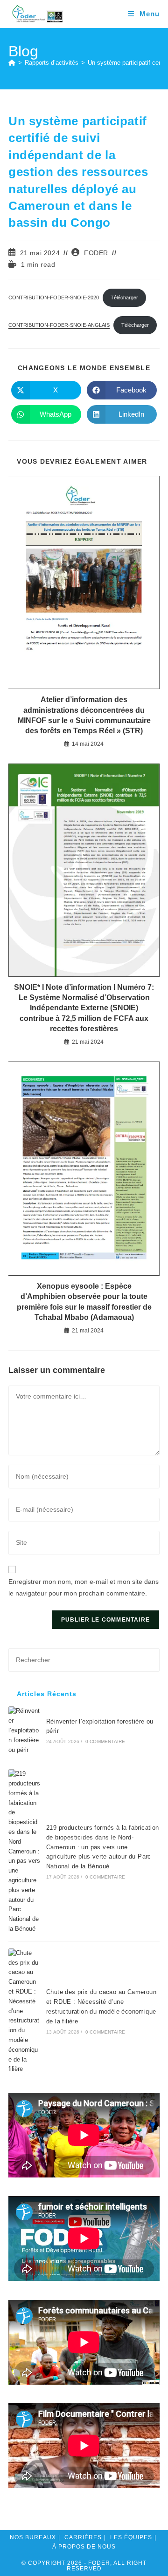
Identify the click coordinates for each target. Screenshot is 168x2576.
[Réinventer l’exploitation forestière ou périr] (24, 1731)
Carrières (83, 2537)
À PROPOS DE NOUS (84, 2547)
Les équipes (131, 2537)
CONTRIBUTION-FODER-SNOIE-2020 (54, 297)
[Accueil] (12, 63)
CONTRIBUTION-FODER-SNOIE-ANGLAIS (59, 325)
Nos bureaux (33, 2537)
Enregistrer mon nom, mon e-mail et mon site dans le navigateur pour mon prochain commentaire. (84, 1587)
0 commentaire (105, 1741)
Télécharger (124, 297)
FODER (96, 253)
